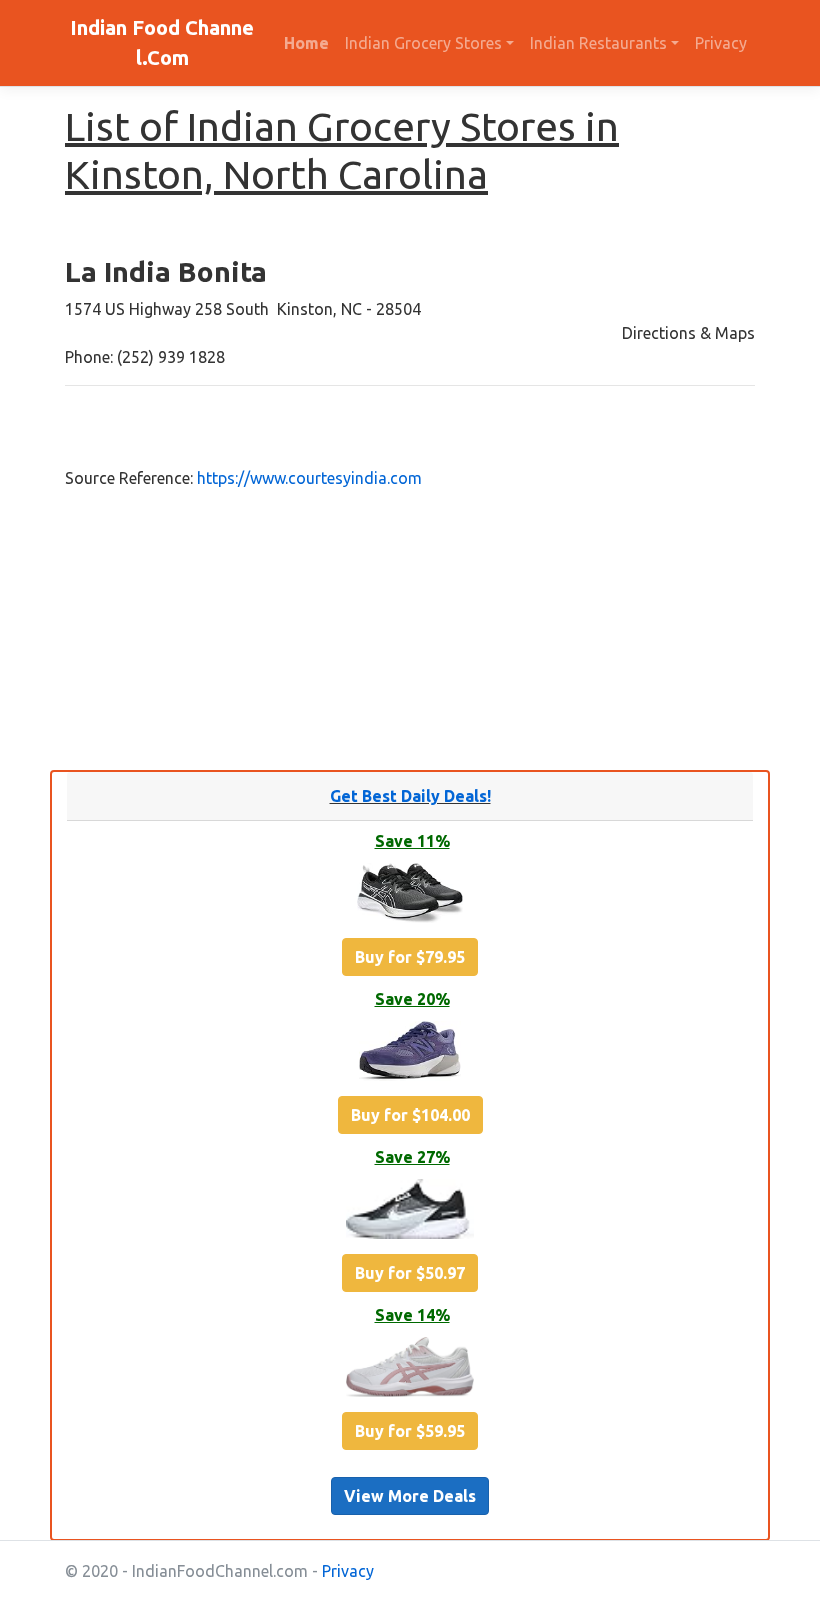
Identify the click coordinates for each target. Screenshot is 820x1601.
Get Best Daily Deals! (410, 796)
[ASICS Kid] (409, 896)
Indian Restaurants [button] (598, 43)
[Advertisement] (410, 630)
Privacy (721, 43)
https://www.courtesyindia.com (309, 478)
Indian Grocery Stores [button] (423, 43)
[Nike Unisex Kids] (410, 1212)
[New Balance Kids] (410, 1054)
